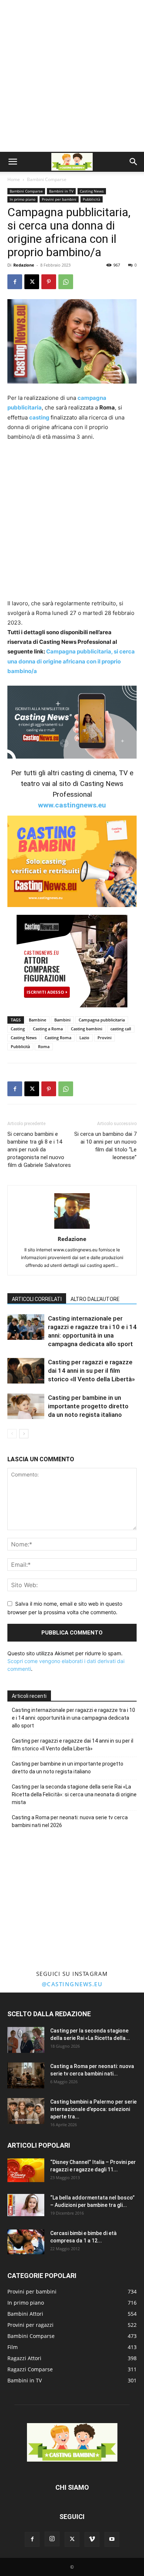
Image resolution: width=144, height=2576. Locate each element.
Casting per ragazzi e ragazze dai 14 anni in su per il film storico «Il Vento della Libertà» (91, 1371)
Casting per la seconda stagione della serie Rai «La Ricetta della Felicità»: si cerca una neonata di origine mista (74, 1794)
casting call (121, 1029)
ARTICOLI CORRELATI (37, 1299)
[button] (13, 162)
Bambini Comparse (47, 179)
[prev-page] (12, 1434)
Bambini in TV (61, 191)
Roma (44, 1046)
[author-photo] (72, 1229)
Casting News (92, 191)
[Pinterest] (49, 282)
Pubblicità (92, 199)
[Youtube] (112, 2539)
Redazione (24, 265)
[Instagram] (52, 2539)
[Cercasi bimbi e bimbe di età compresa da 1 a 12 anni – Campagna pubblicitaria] (26, 2242)
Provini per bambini (59, 199)
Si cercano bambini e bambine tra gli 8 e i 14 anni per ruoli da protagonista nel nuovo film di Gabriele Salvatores (39, 1150)
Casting (18, 1029)
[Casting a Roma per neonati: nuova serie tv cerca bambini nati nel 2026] (26, 2075)
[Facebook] (15, 282)
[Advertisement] (72, 76)
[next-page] (24, 1434)
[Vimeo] (92, 2539)
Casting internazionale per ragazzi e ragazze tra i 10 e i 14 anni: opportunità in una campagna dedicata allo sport (73, 1718)
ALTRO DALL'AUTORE (95, 1299)
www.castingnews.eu (72, 805)
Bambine (37, 1020)
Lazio (84, 1038)
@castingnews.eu (72, 1984)
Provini (104, 1038)
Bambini (62, 1020)
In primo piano (23, 199)
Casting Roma (58, 1038)
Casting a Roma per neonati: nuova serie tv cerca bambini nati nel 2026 (70, 1821)
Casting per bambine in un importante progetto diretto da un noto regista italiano (88, 1406)
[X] (32, 282)
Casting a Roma (48, 1029)
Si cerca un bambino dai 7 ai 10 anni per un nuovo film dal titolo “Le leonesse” (105, 1146)
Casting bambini (87, 1029)
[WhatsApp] (66, 282)
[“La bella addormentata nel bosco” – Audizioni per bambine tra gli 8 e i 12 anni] (26, 2205)
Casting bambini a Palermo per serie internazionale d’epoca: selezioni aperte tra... (93, 2109)
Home (14, 179)
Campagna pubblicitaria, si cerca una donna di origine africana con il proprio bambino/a (71, 661)
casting (40, 417)
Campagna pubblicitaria (102, 1020)
